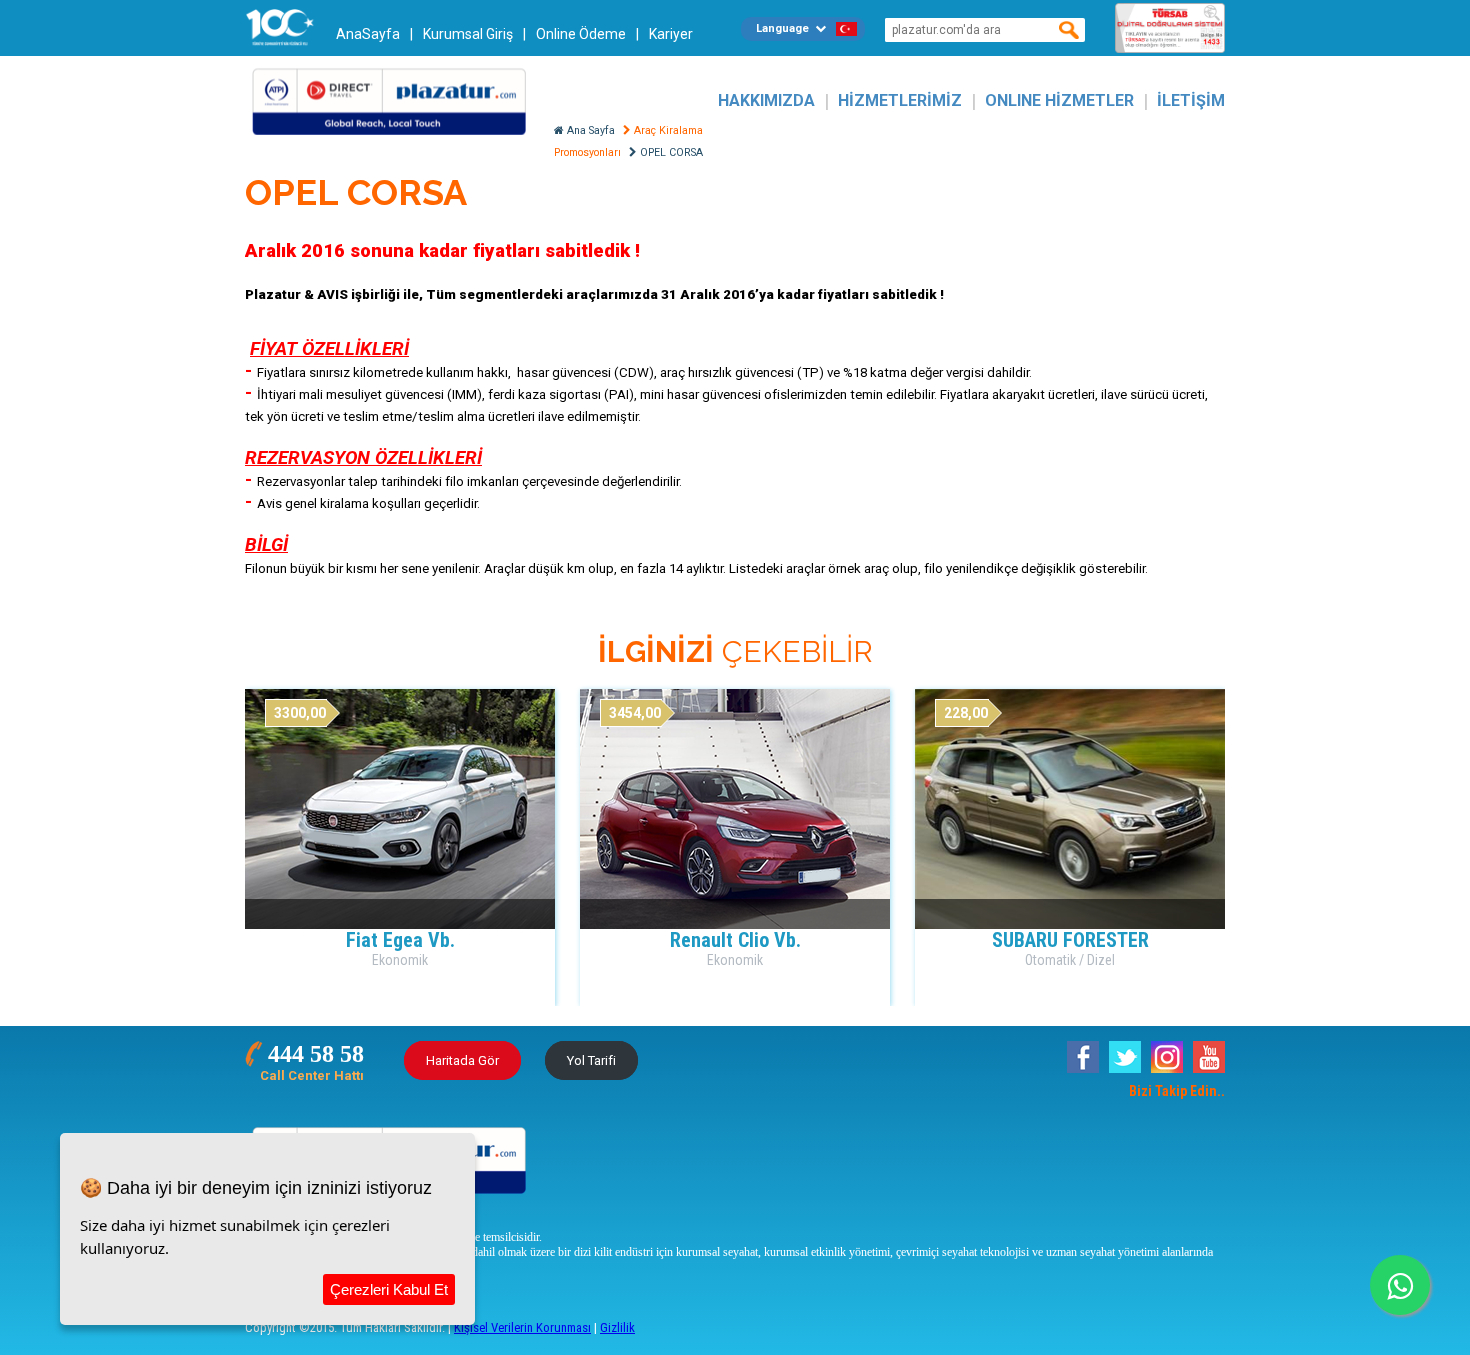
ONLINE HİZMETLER (1059, 100)
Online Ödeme (581, 34)
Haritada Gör (462, 1060)
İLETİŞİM (1191, 100)
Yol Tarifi (591, 1060)
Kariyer (671, 34)
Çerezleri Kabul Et (389, 1289)
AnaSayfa (368, 34)
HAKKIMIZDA (766, 100)
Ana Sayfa (589, 130)
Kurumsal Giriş (468, 34)
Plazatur (395, 100)
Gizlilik (617, 1327)
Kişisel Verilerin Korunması (522, 1327)
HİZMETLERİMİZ (900, 100)
